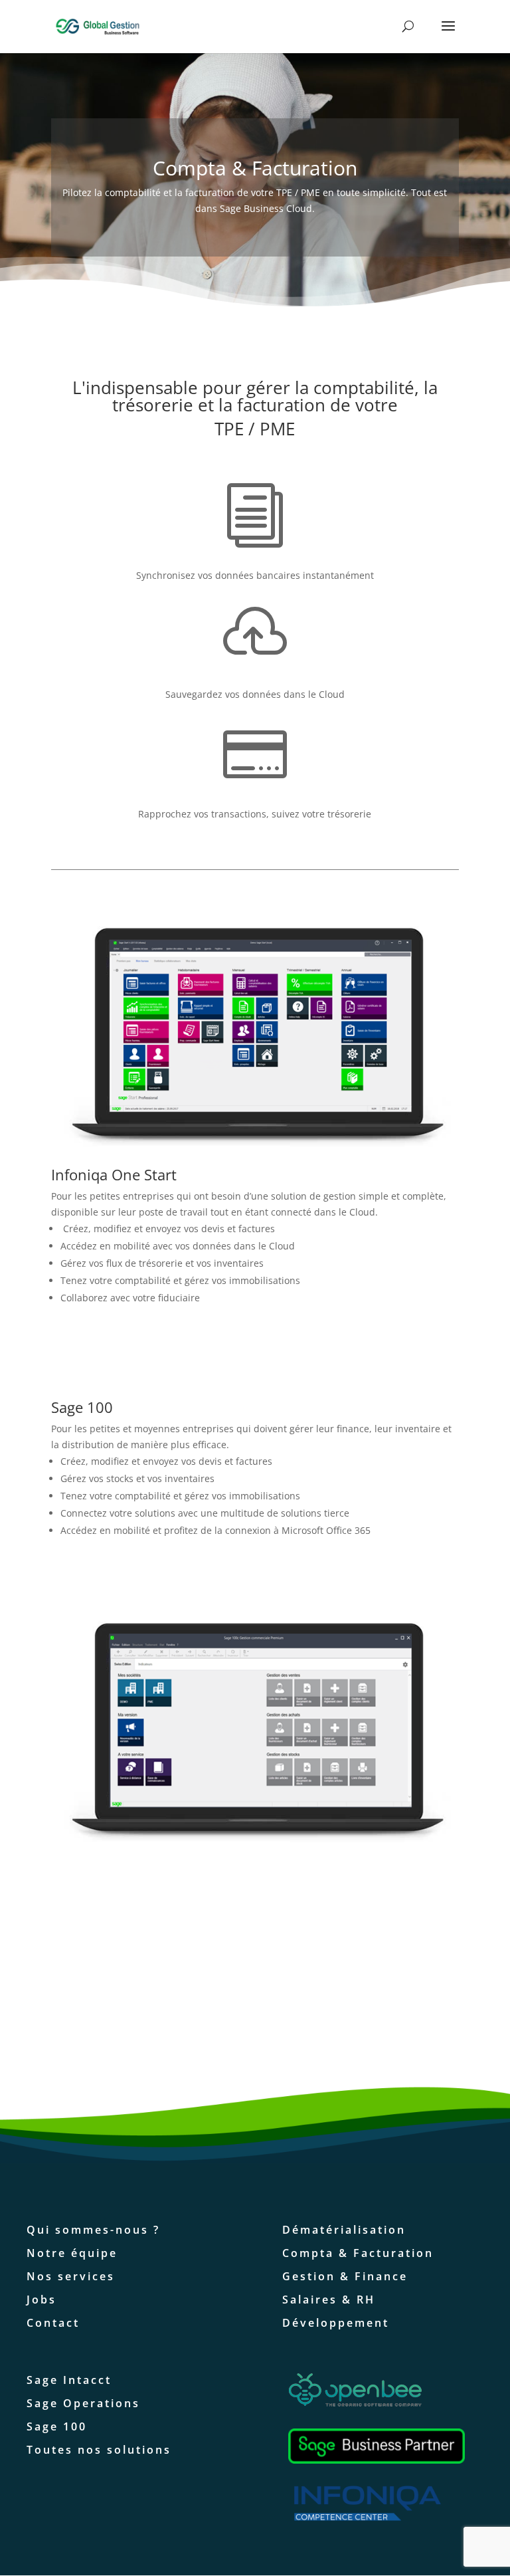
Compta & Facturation (358, 2253)
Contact (53, 2323)
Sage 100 (57, 2426)
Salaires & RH (329, 2300)
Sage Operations (83, 2403)
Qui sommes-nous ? (93, 2230)
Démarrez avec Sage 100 (248, 1580)
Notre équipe (72, 2253)
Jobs (42, 2300)
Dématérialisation (344, 2230)
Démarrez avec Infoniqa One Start (249, 1347)
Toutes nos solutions (99, 2450)
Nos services (71, 2276)
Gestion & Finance (345, 2276)
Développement (336, 2323)
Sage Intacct (69, 2380)
